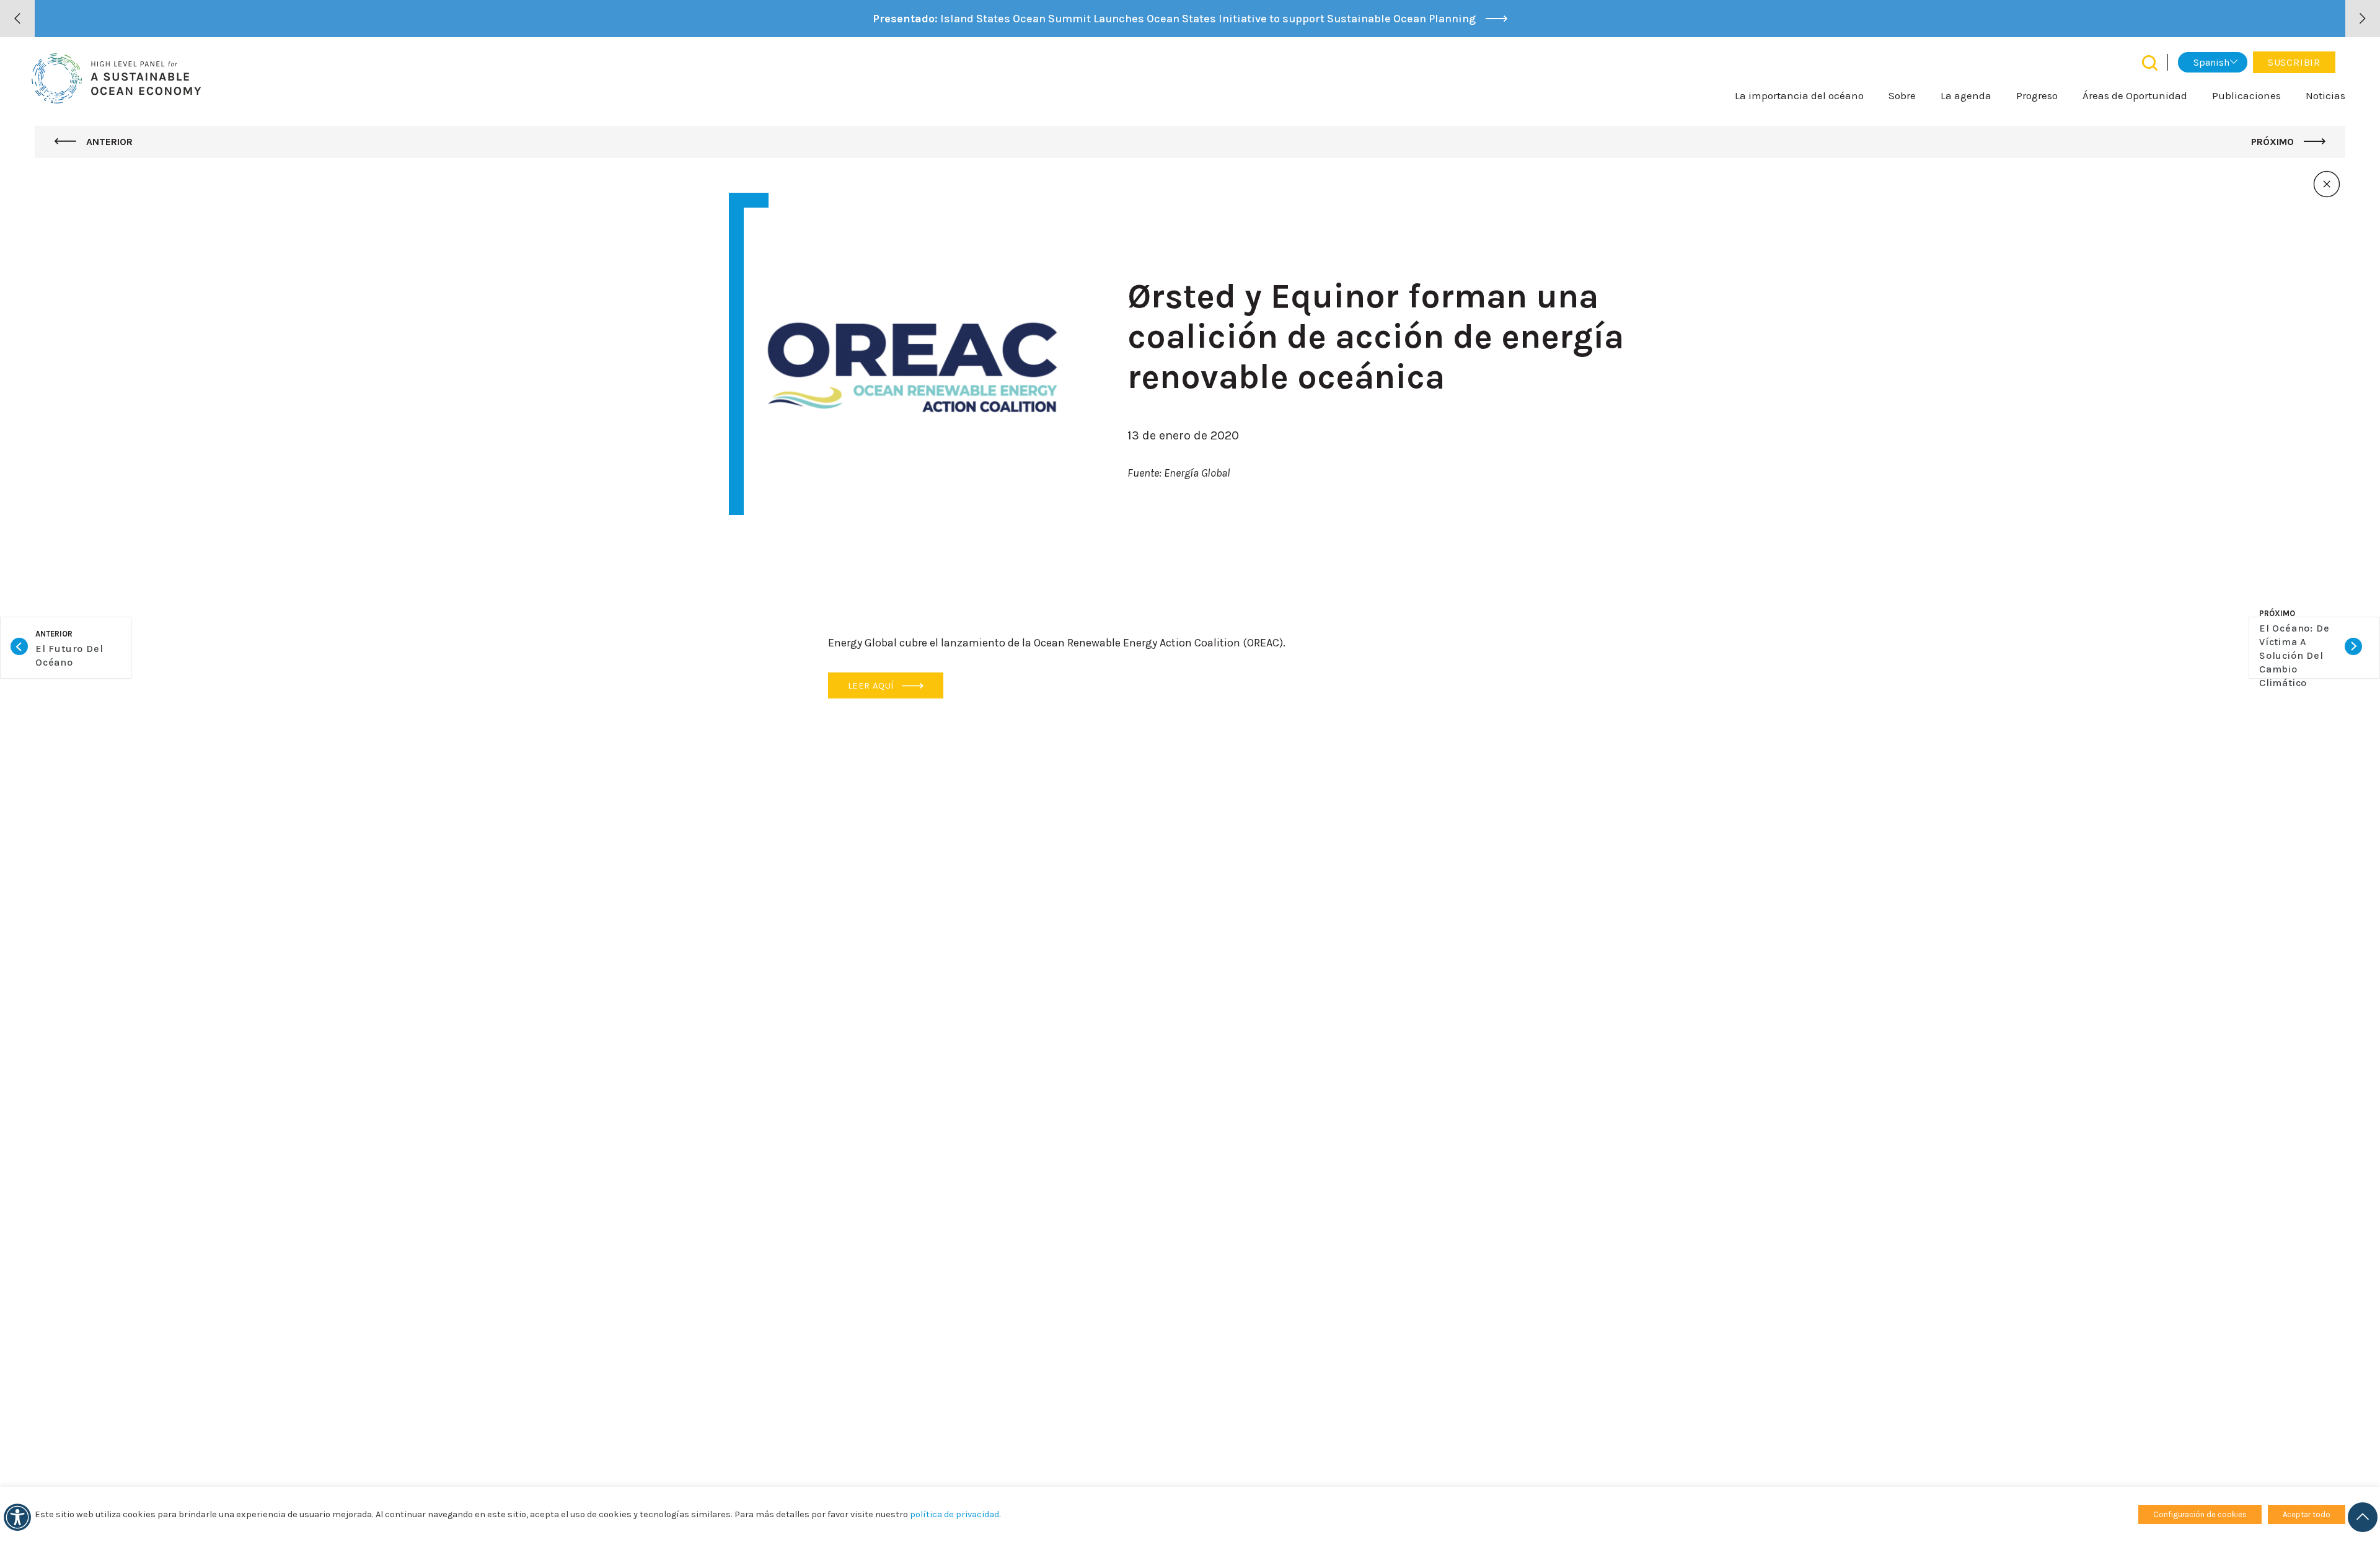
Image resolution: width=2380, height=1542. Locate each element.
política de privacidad (954, 1514)
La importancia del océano (1799, 95)
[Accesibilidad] (17, 1517)
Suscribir (2294, 62)
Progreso (2037, 95)
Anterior (108, 142)
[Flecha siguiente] (2363, 19)
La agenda (1966, 95)
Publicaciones (2246, 95)
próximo (2274, 142)
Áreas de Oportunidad (2135, 95)
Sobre (1902, 95)
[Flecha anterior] (17, 19)
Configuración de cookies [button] (2200, 1514)
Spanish (2211, 62)
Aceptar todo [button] (2307, 1514)
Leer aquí (872, 685)
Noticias (2325, 95)
